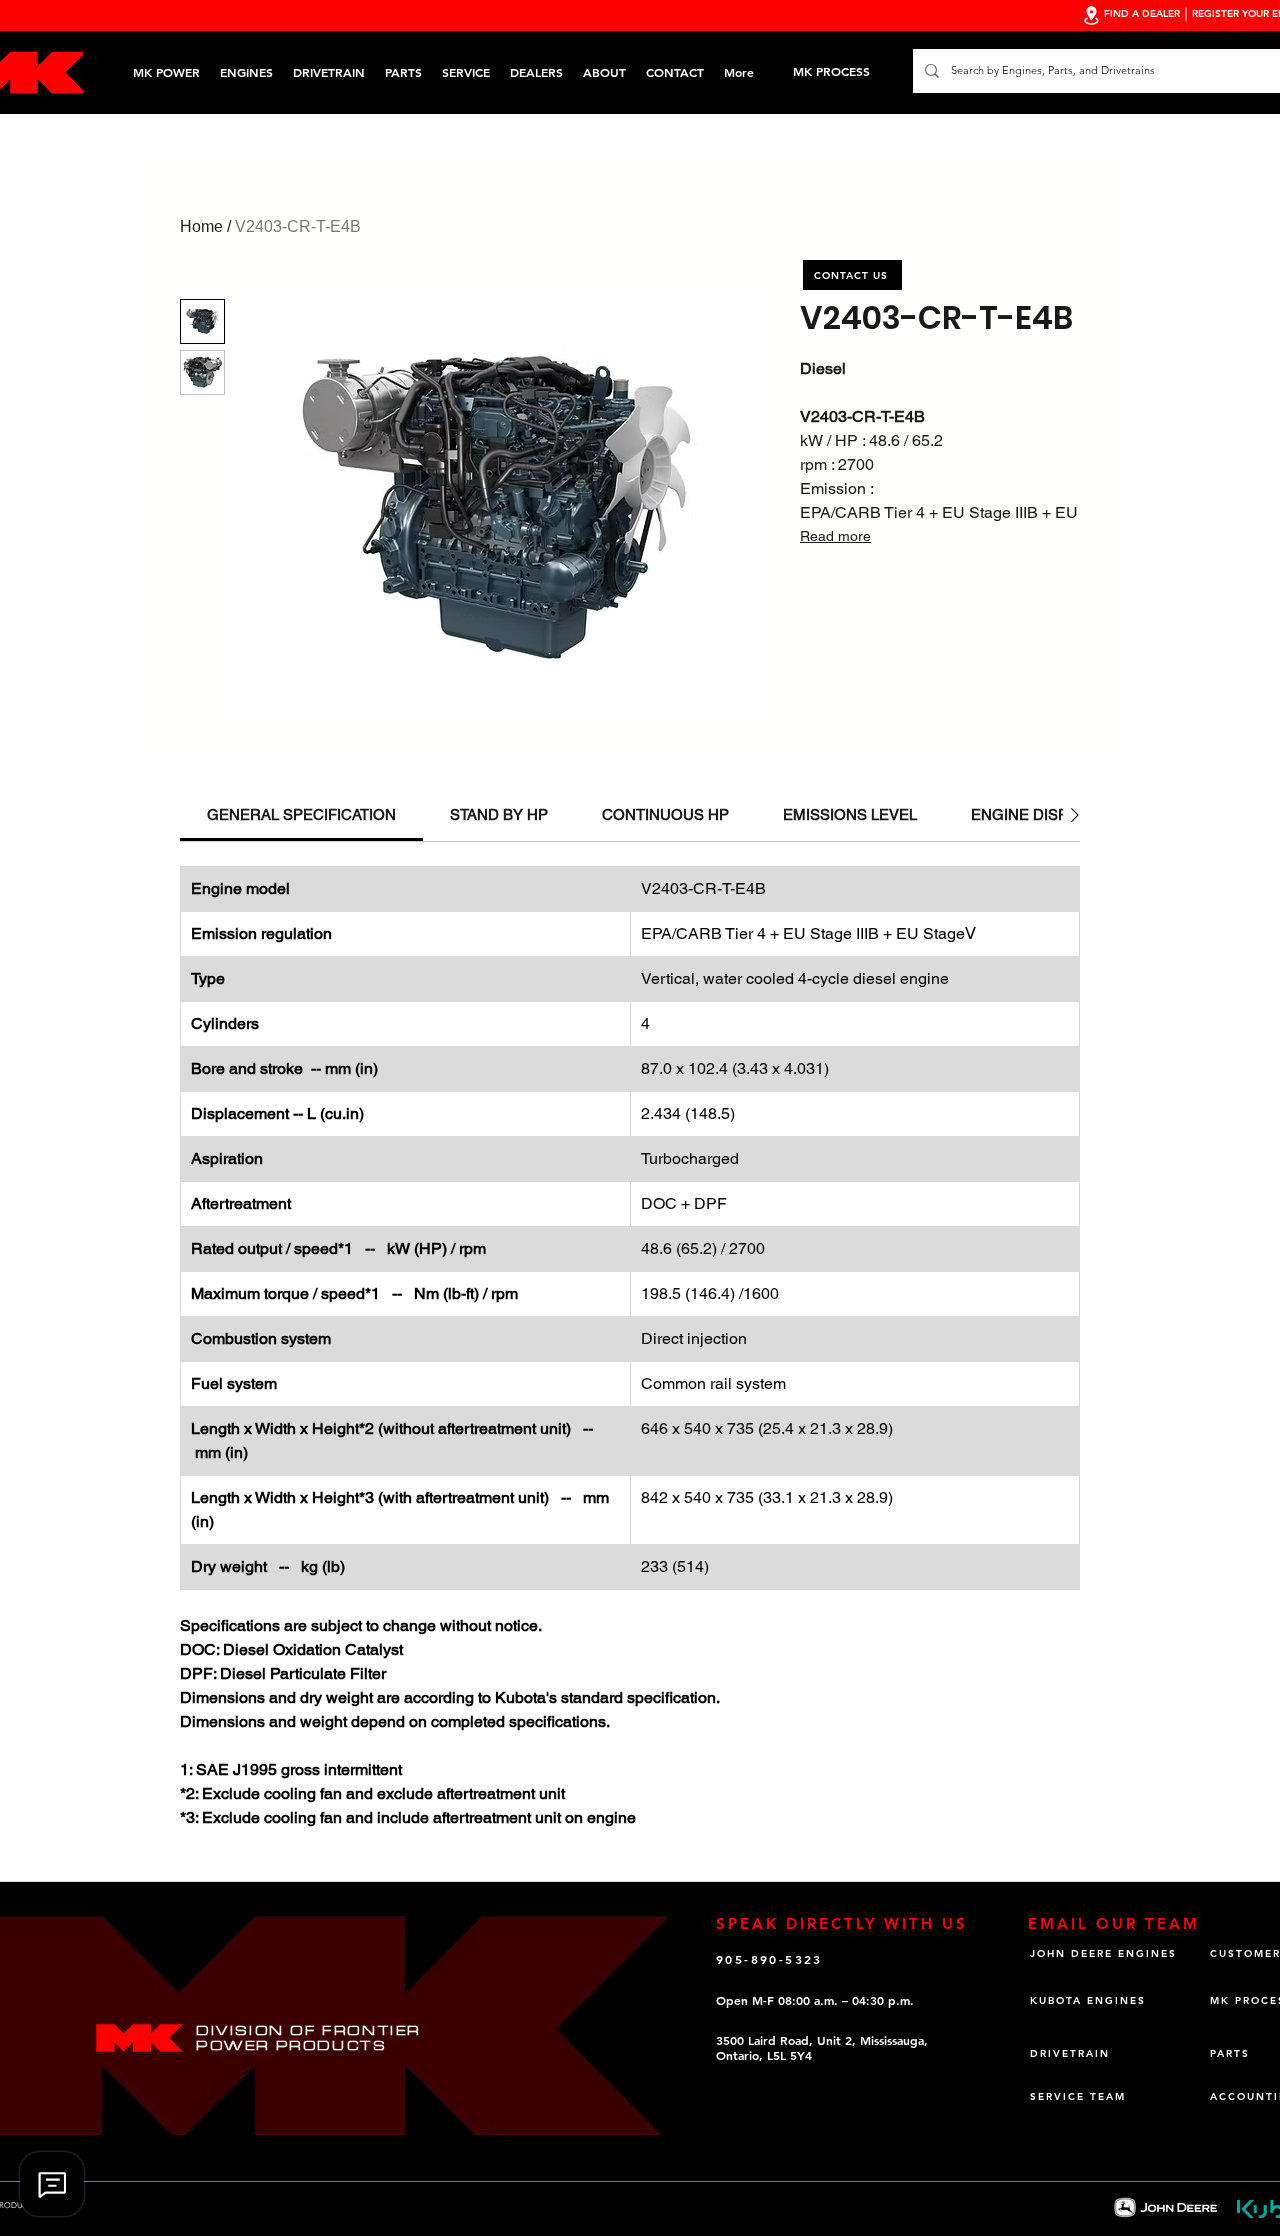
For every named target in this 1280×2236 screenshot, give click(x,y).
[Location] (1091, 15)
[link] (301, 814)
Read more (835, 536)
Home (201, 226)
